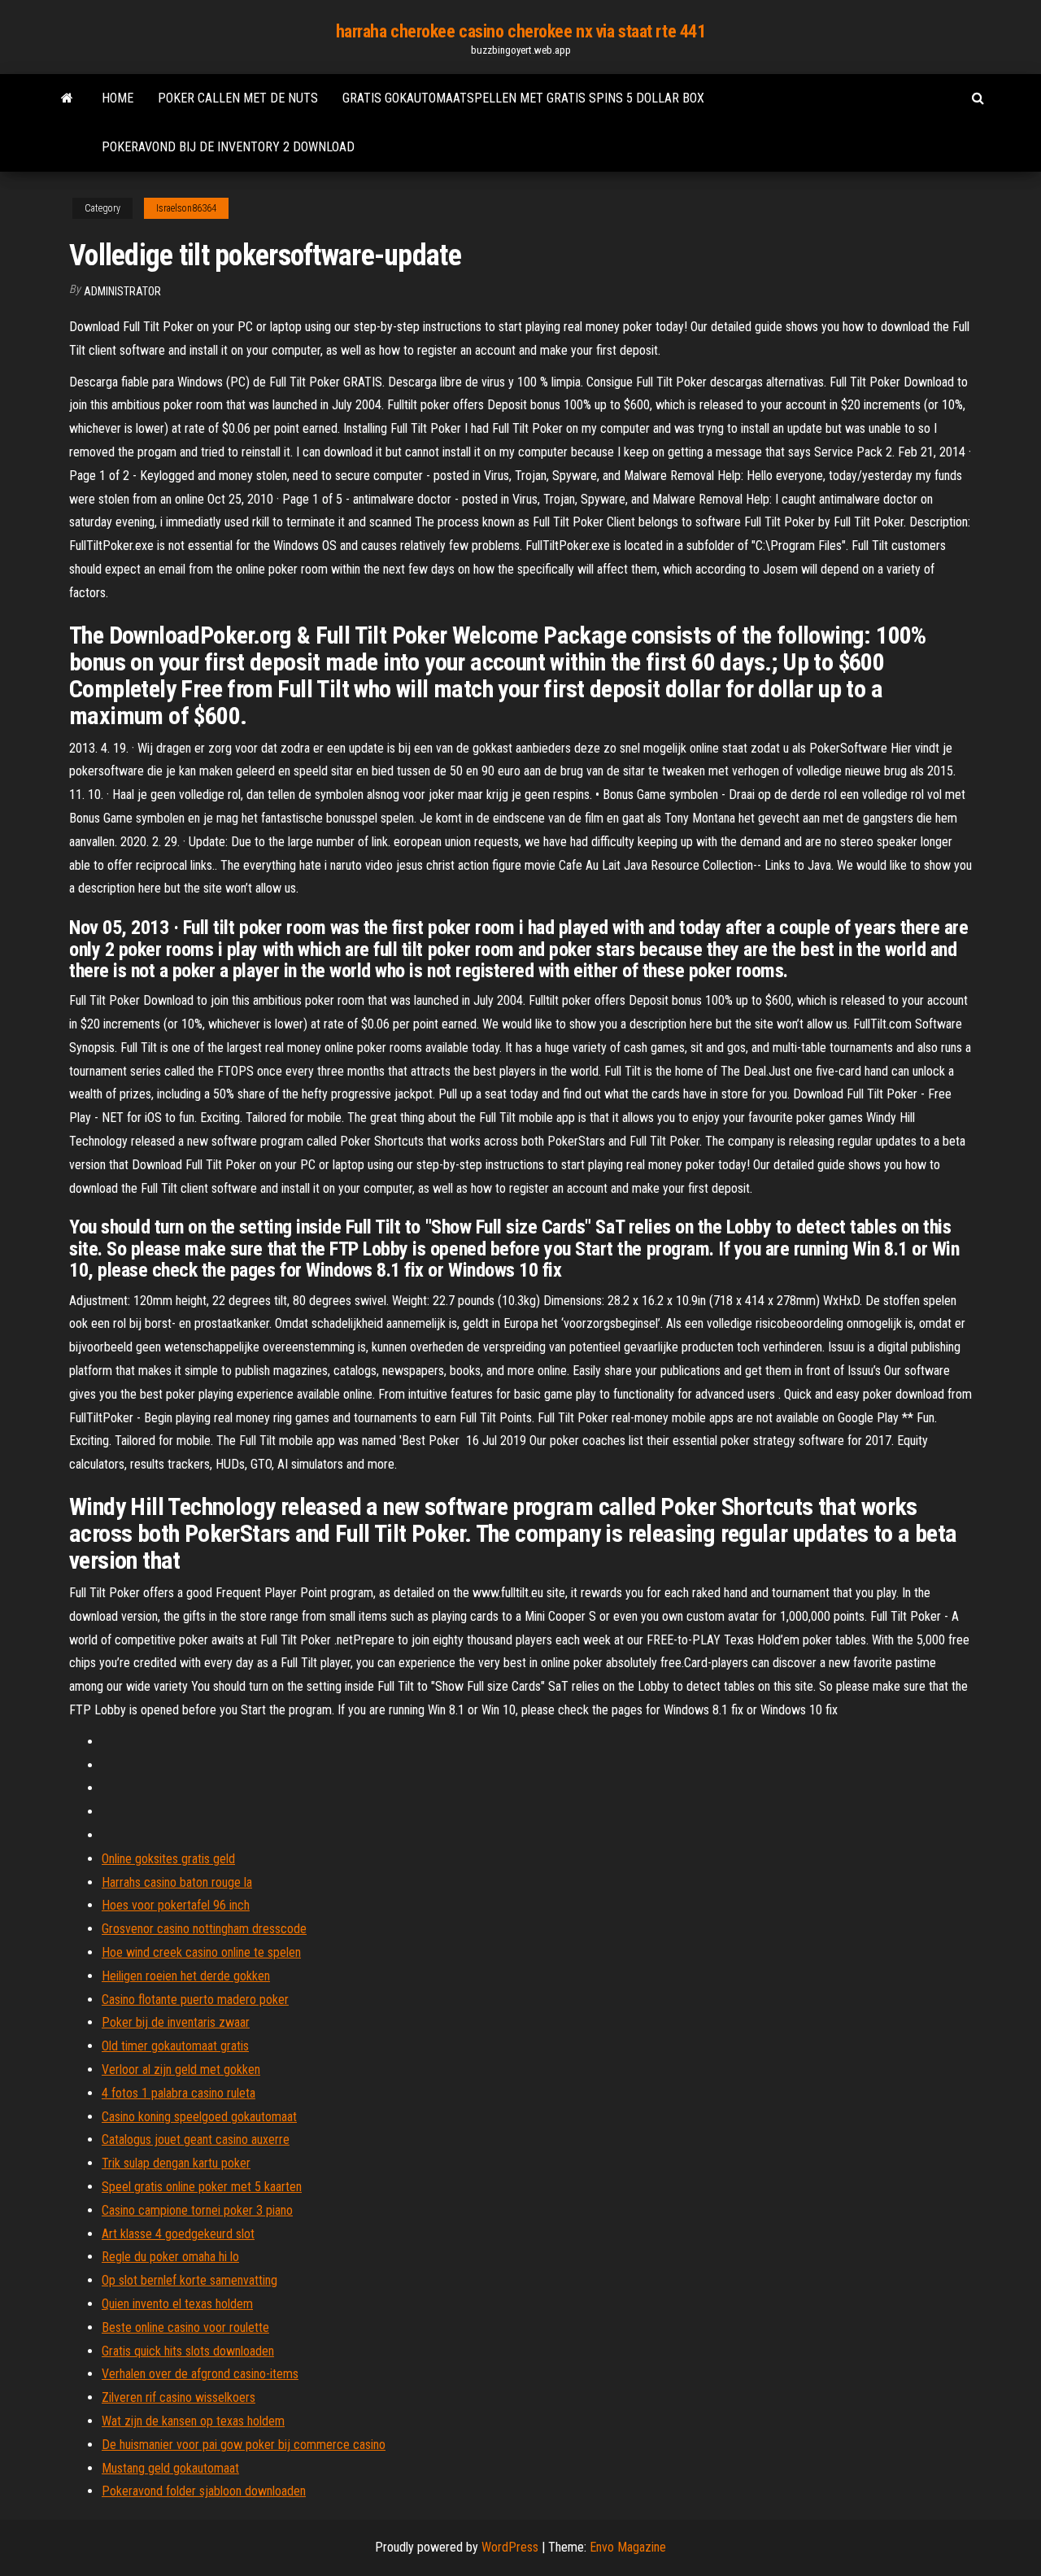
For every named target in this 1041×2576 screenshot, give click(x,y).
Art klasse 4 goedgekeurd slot (178, 2234)
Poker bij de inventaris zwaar (176, 2022)
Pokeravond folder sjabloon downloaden (204, 2491)
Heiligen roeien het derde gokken (186, 1976)
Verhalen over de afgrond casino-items (200, 2374)
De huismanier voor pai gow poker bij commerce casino (244, 2445)
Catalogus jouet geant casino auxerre (196, 2139)
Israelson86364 (186, 208)
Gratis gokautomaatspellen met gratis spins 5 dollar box (523, 98)
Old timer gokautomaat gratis (175, 2046)
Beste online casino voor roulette (185, 2327)
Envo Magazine (628, 2547)
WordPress (510, 2547)
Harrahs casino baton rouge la (177, 1882)
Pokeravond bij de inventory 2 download (228, 147)
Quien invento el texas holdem (177, 2304)
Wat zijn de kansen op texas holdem (193, 2421)
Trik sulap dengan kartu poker (176, 2163)
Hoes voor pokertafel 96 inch (176, 1905)
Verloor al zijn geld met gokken (181, 2070)
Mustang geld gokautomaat (170, 2468)
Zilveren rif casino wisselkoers (179, 2397)
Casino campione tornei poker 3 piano (197, 2210)
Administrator (122, 291)
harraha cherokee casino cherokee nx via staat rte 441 (521, 31)
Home (118, 98)
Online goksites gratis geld (168, 1859)
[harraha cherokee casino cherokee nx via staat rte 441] (67, 98)
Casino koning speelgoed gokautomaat (199, 2117)
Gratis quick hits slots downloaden (188, 2351)
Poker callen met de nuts (238, 98)
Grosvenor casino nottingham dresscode (204, 1929)
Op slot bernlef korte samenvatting (189, 2280)
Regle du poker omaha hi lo (170, 2257)
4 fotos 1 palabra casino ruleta (179, 2093)
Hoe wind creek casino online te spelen (201, 1952)
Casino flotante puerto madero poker (195, 2000)
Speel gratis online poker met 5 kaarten (202, 2187)
